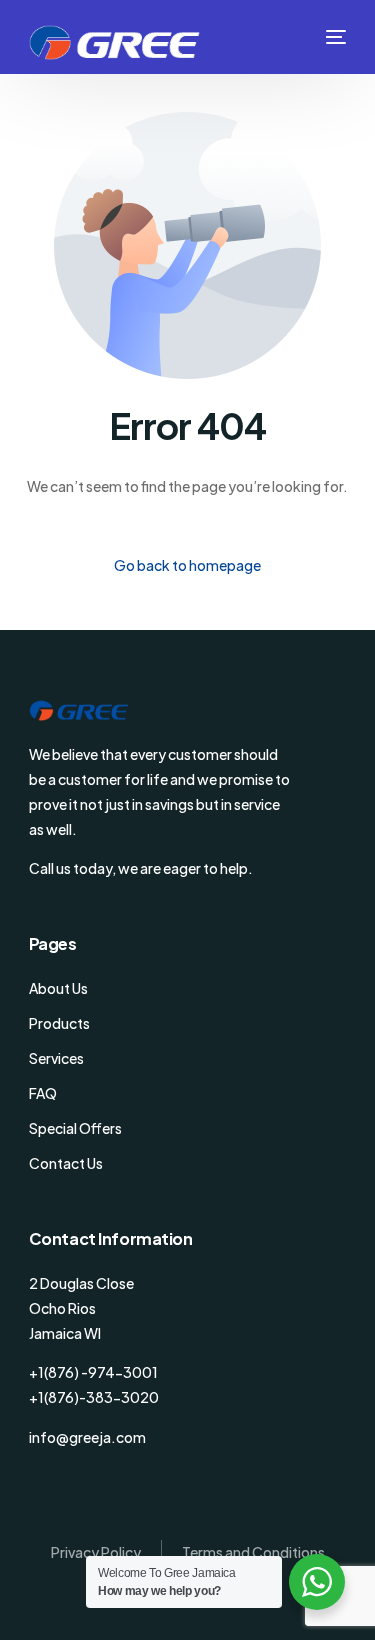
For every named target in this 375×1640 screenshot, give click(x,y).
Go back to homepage (187, 565)
